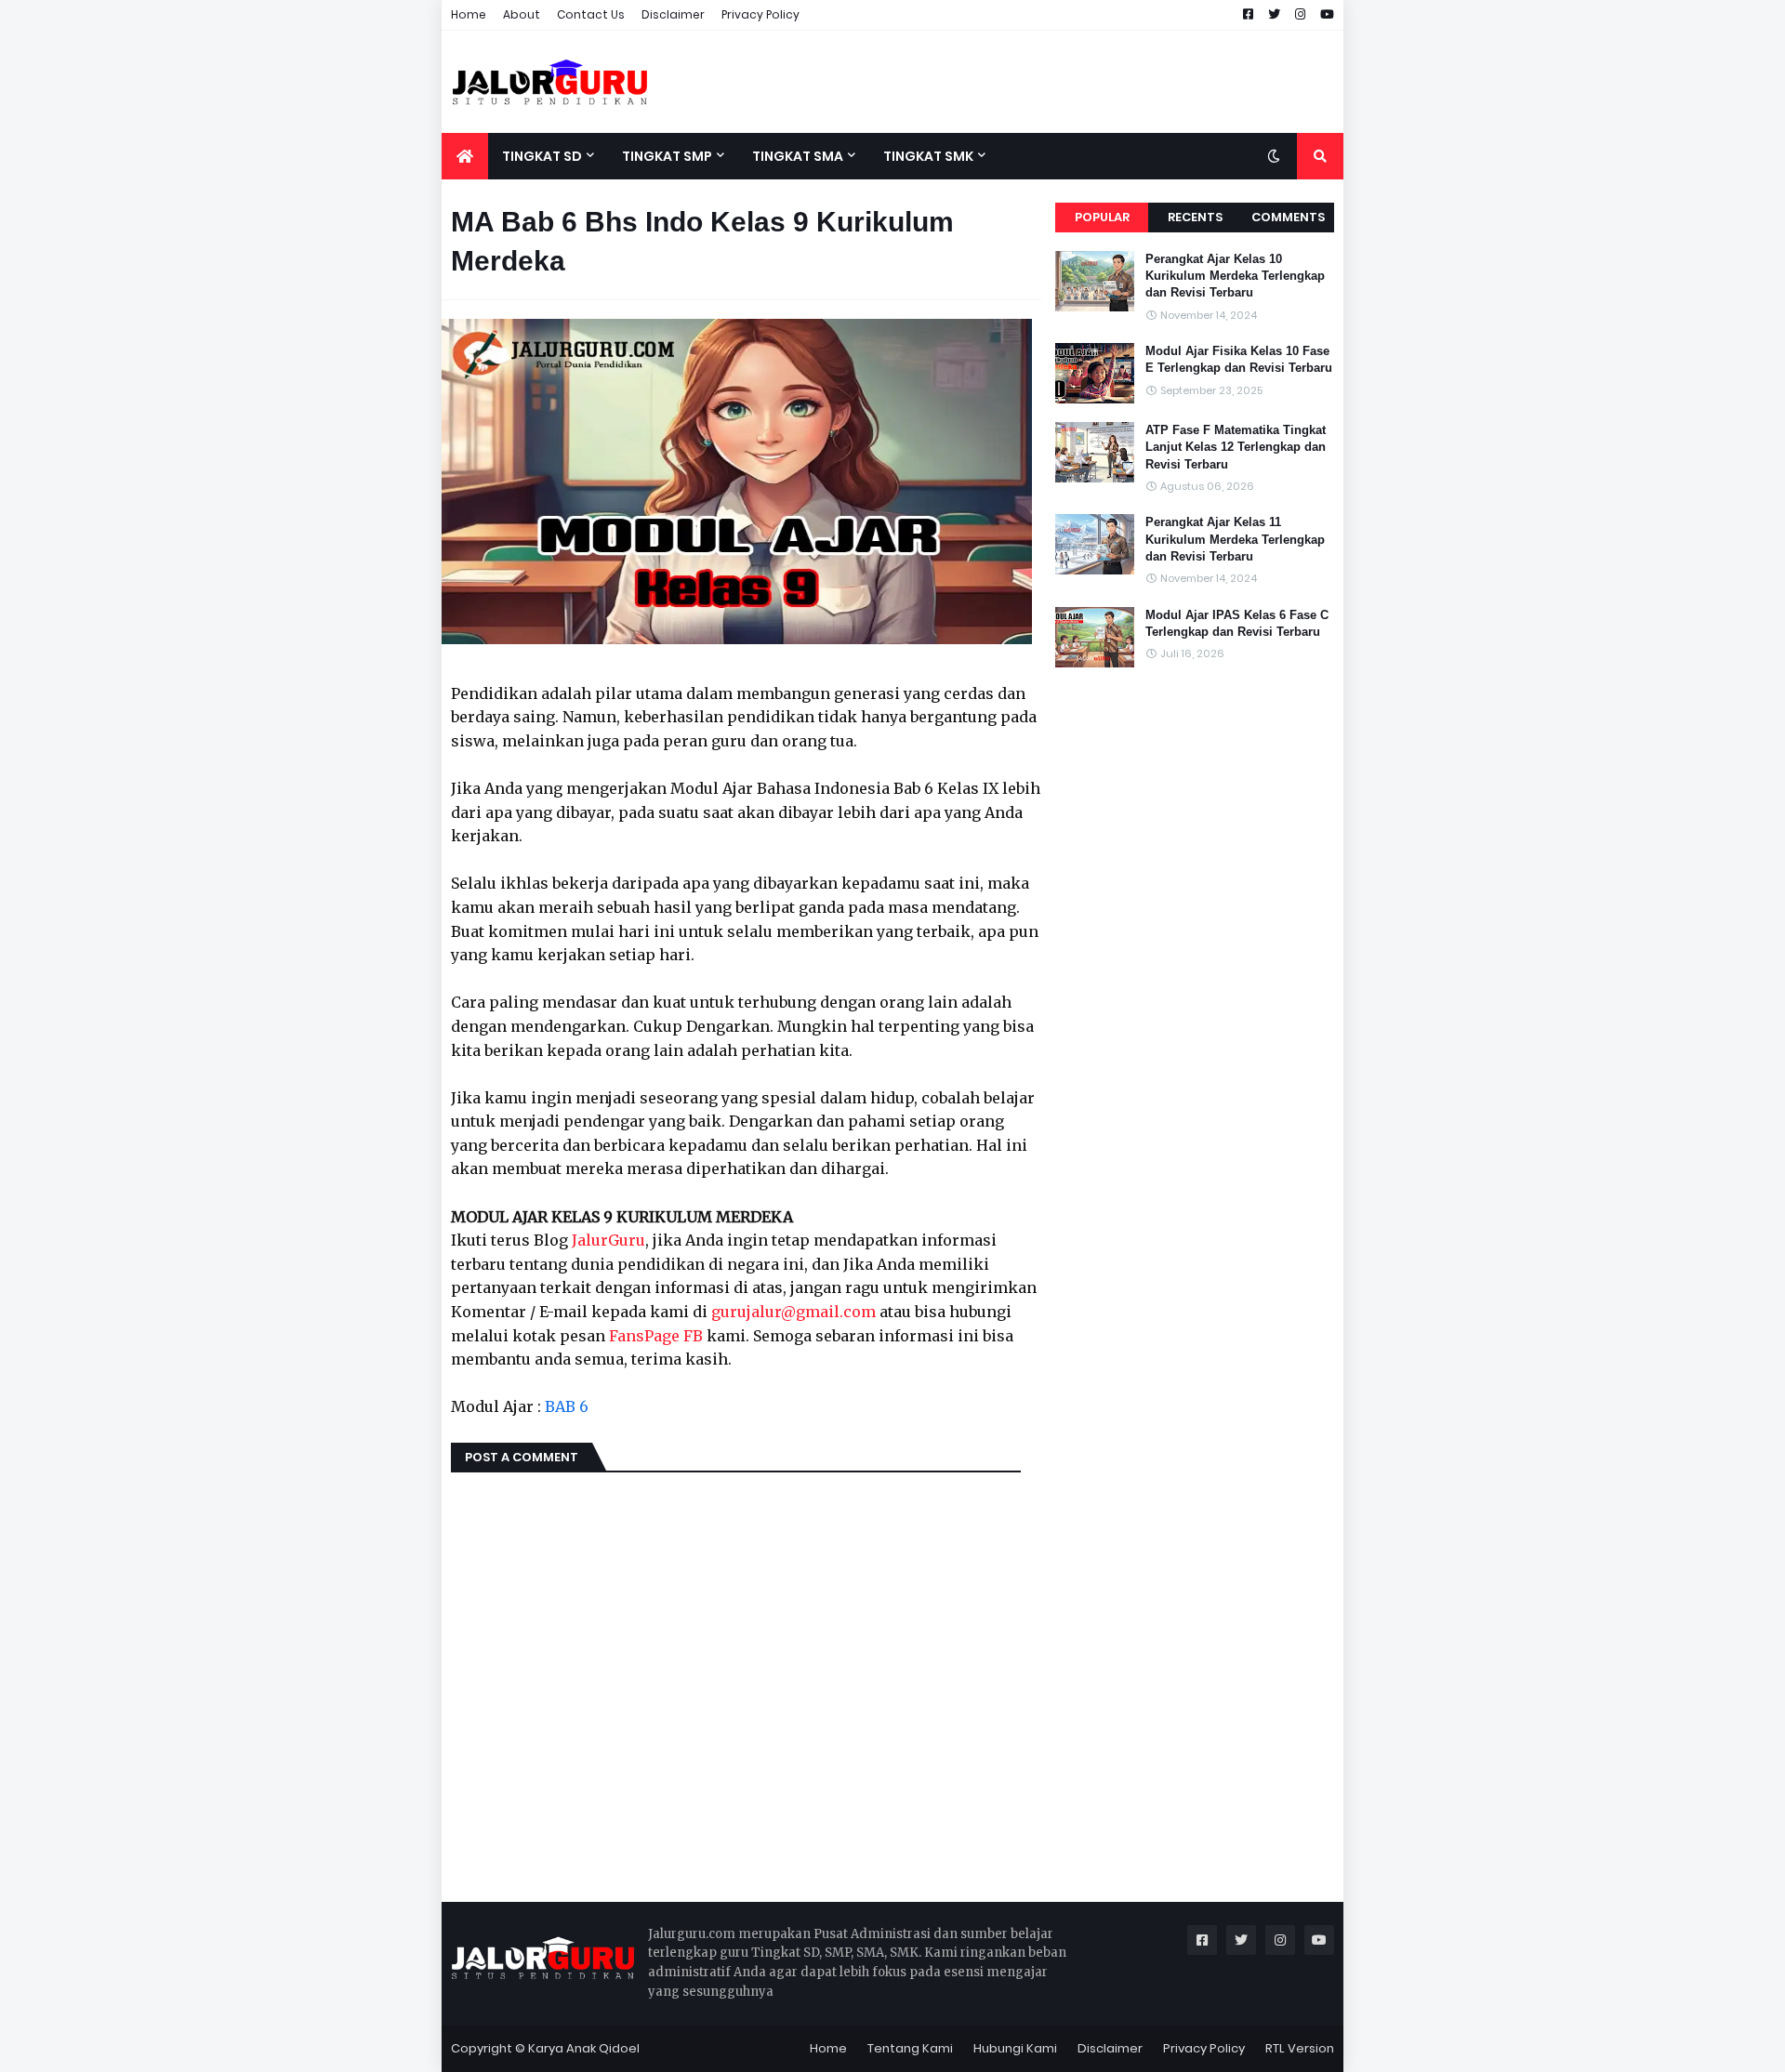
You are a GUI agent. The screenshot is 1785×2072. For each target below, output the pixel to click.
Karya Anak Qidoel (584, 2048)
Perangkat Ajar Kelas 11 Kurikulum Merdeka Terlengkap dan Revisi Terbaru (1235, 539)
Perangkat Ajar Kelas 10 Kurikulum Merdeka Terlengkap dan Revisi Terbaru (1235, 276)
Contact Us (591, 14)
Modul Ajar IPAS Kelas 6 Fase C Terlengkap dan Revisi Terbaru (1237, 623)
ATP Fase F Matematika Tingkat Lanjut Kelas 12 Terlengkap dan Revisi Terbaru (1236, 447)
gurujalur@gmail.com (793, 1312)
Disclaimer (673, 14)
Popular (1102, 217)
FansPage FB (656, 1336)
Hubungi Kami (1015, 2048)
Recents (1195, 217)
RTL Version (1300, 2048)
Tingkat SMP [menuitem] (667, 156)
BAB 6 (567, 1406)
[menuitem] (465, 156)
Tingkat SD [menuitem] (542, 156)
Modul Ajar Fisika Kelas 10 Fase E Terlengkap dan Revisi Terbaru (1239, 359)
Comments (1288, 217)
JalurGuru (608, 1240)
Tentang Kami (910, 2048)
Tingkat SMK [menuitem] (928, 156)
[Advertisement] (1005, 82)
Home (469, 14)
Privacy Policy (760, 14)
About (522, 14)
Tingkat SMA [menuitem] (798, 156)
